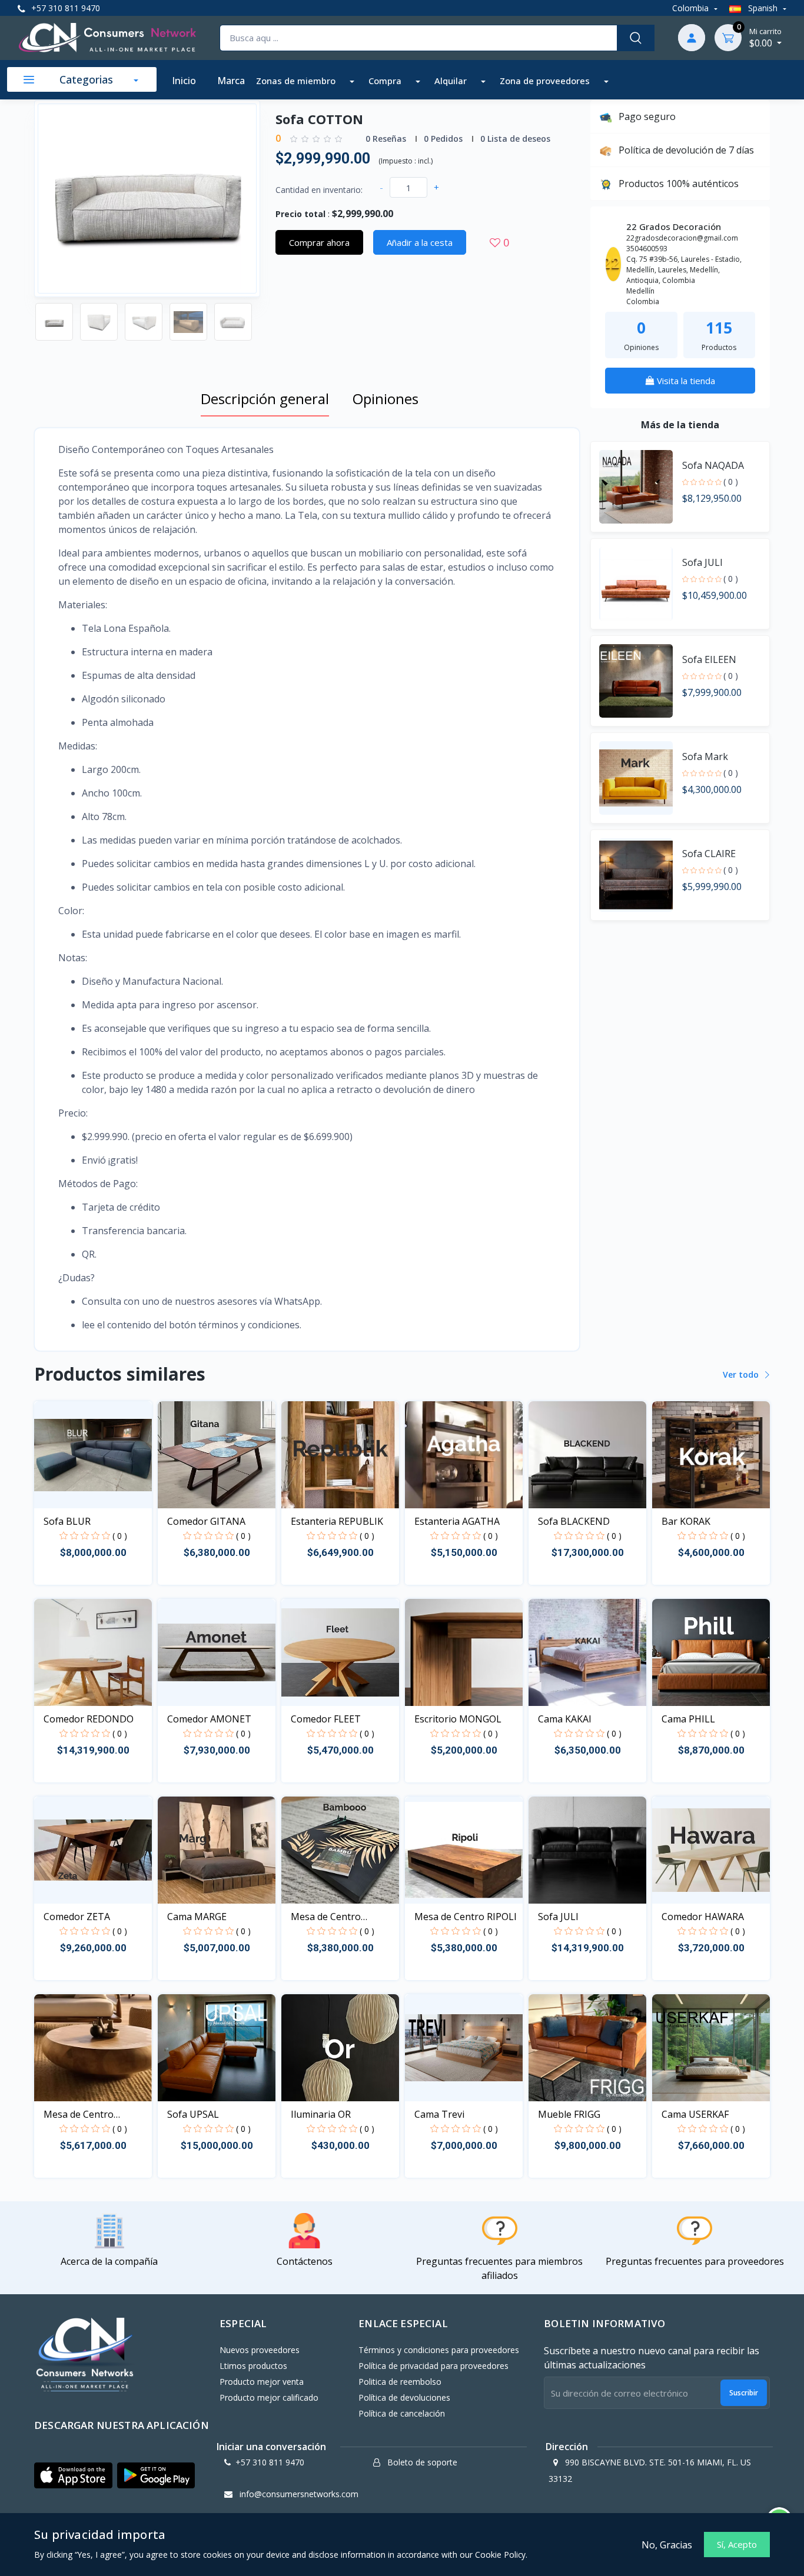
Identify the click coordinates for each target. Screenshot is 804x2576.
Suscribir (744, 2393)
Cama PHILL (688, 1719)
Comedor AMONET (209, 1719)
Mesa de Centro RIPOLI (466, 1917)
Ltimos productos (253, 2366)
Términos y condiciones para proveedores (439, 2350)
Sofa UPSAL (193, 2114)
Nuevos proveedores (260, 2350)
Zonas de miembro (297, 81)
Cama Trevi (439, 2114)
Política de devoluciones (404, 2397)
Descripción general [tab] (265, 399)
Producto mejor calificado (269, 2397)
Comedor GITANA (206, 1521)
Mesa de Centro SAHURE (79, 2115)
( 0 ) (731, 481)
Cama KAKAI (565, 1719)
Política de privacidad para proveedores (433, 2366)
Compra (386, 81)
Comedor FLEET (326, 1719)
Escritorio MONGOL (458, 1719)
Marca (231, 81)
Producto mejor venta (262, 2382)
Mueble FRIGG (569, 2114)
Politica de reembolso (400, 2382)
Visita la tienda (685, 381)
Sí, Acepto (737, 2544)
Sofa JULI (558, 1917)
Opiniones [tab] (386, 399)
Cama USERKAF (695, 2114)
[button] (73, 2475)
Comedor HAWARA (703, 1917)
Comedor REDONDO (89, 1719)
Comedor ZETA (77, 1917)
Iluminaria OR (321, 2114)
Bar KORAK (686, 1521)
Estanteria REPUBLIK (337, 1521)
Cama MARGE (197, 1917)
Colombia (692, 8)
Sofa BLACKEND (574, 1521)
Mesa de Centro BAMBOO (326, 1917)
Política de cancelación (402, 2413)
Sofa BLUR (67, 1521)
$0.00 (765, 38)
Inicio (184, 81)
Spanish (763, 8)
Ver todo (742, 1374)
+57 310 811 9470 (64, 8)
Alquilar (452, 81)
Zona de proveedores (546, 81)
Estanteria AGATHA (457, 1521)
